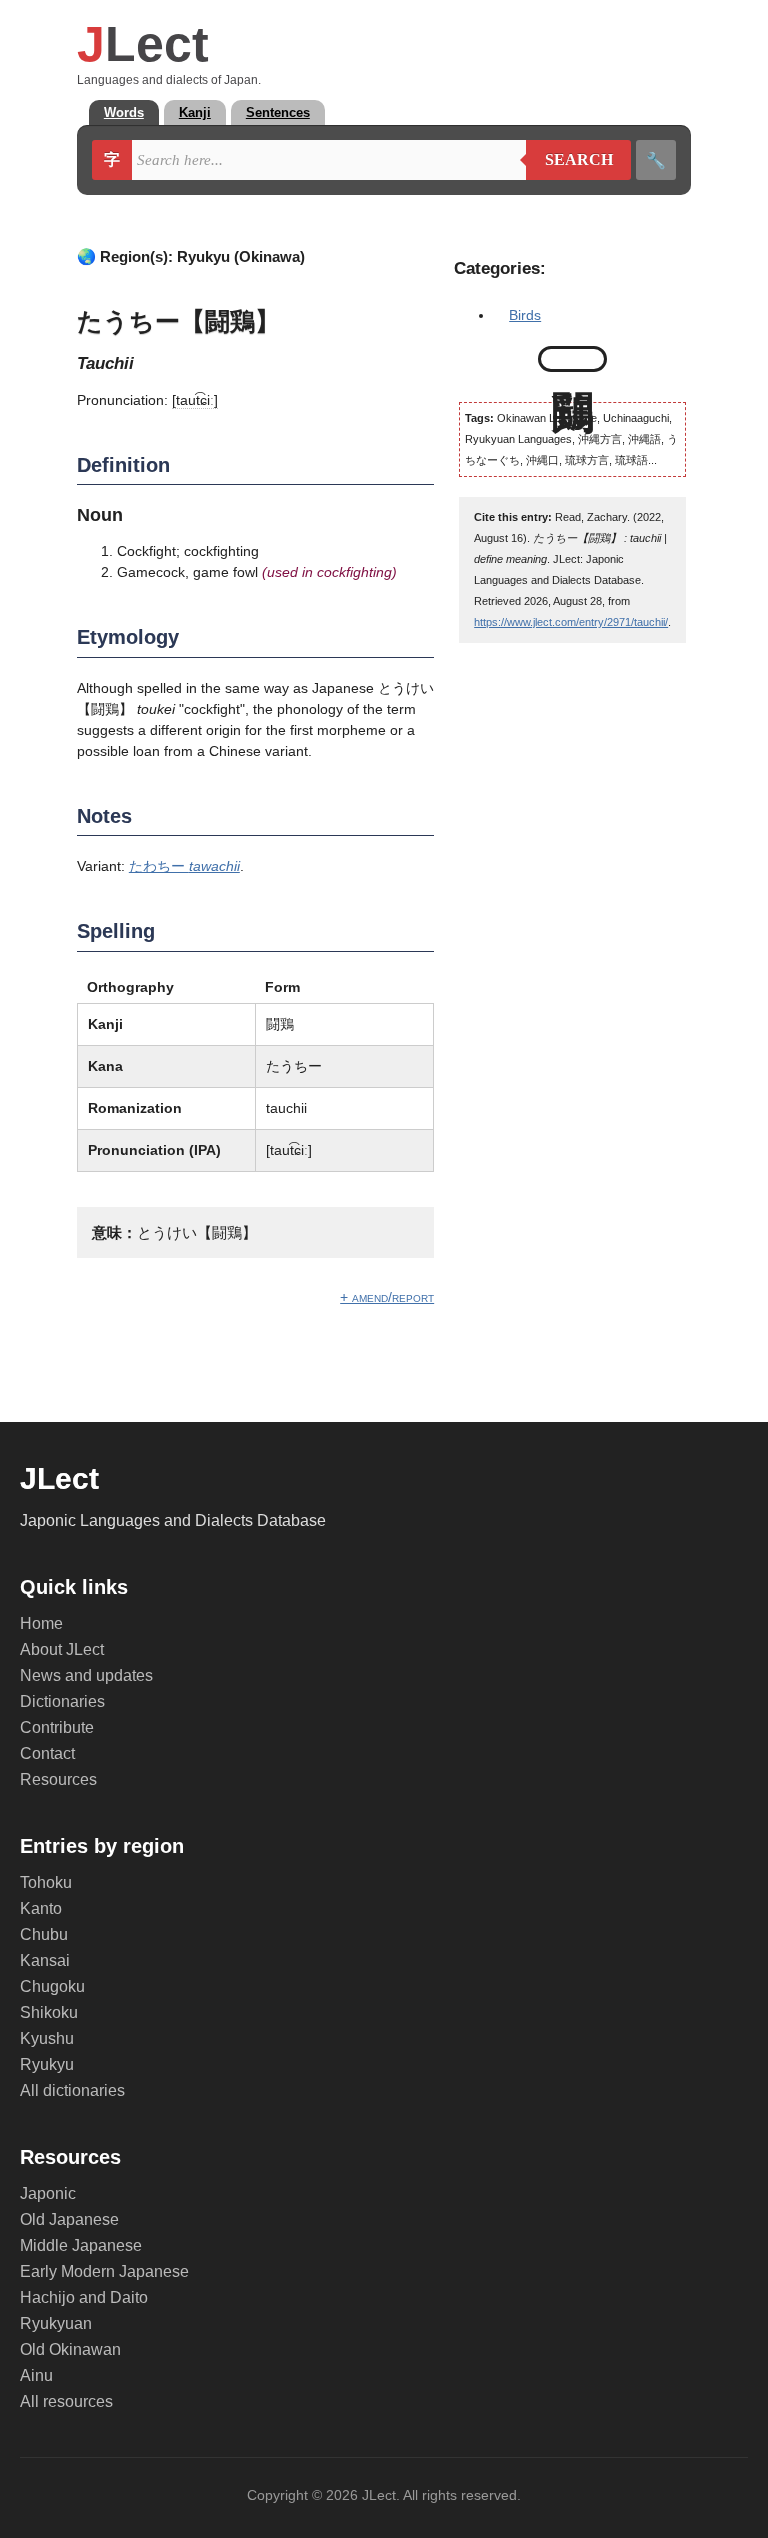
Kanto (41, 1908)
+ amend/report (387, 1297)
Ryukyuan (56, 2323)
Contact (47, 1753)
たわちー (184, 866)
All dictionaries (72, 2090)
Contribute (57, 1727)
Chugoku (52, 1986)
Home (41, 1623)
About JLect (62, 1649)
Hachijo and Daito (84, 2297)
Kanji (195, 112)
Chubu (44, 1934)
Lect (143, 44)
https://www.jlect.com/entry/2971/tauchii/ (571, 622)
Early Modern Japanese (104, 2271)
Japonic (48, 2193)
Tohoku (46, 1882)
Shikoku (49, 2012)
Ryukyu (47, 2064)
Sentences (278, 112)
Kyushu (47, 2038)
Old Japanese (69, 2219)
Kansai (45, 1960)
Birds (525, 315)
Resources (58, 1779)
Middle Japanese (81, 2245)
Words (124, 112)
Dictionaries (62, 1701)
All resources (66, 2401)
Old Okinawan (70, 2349)
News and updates (86, 1675)
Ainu (36, 2375)
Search (569, 160)
